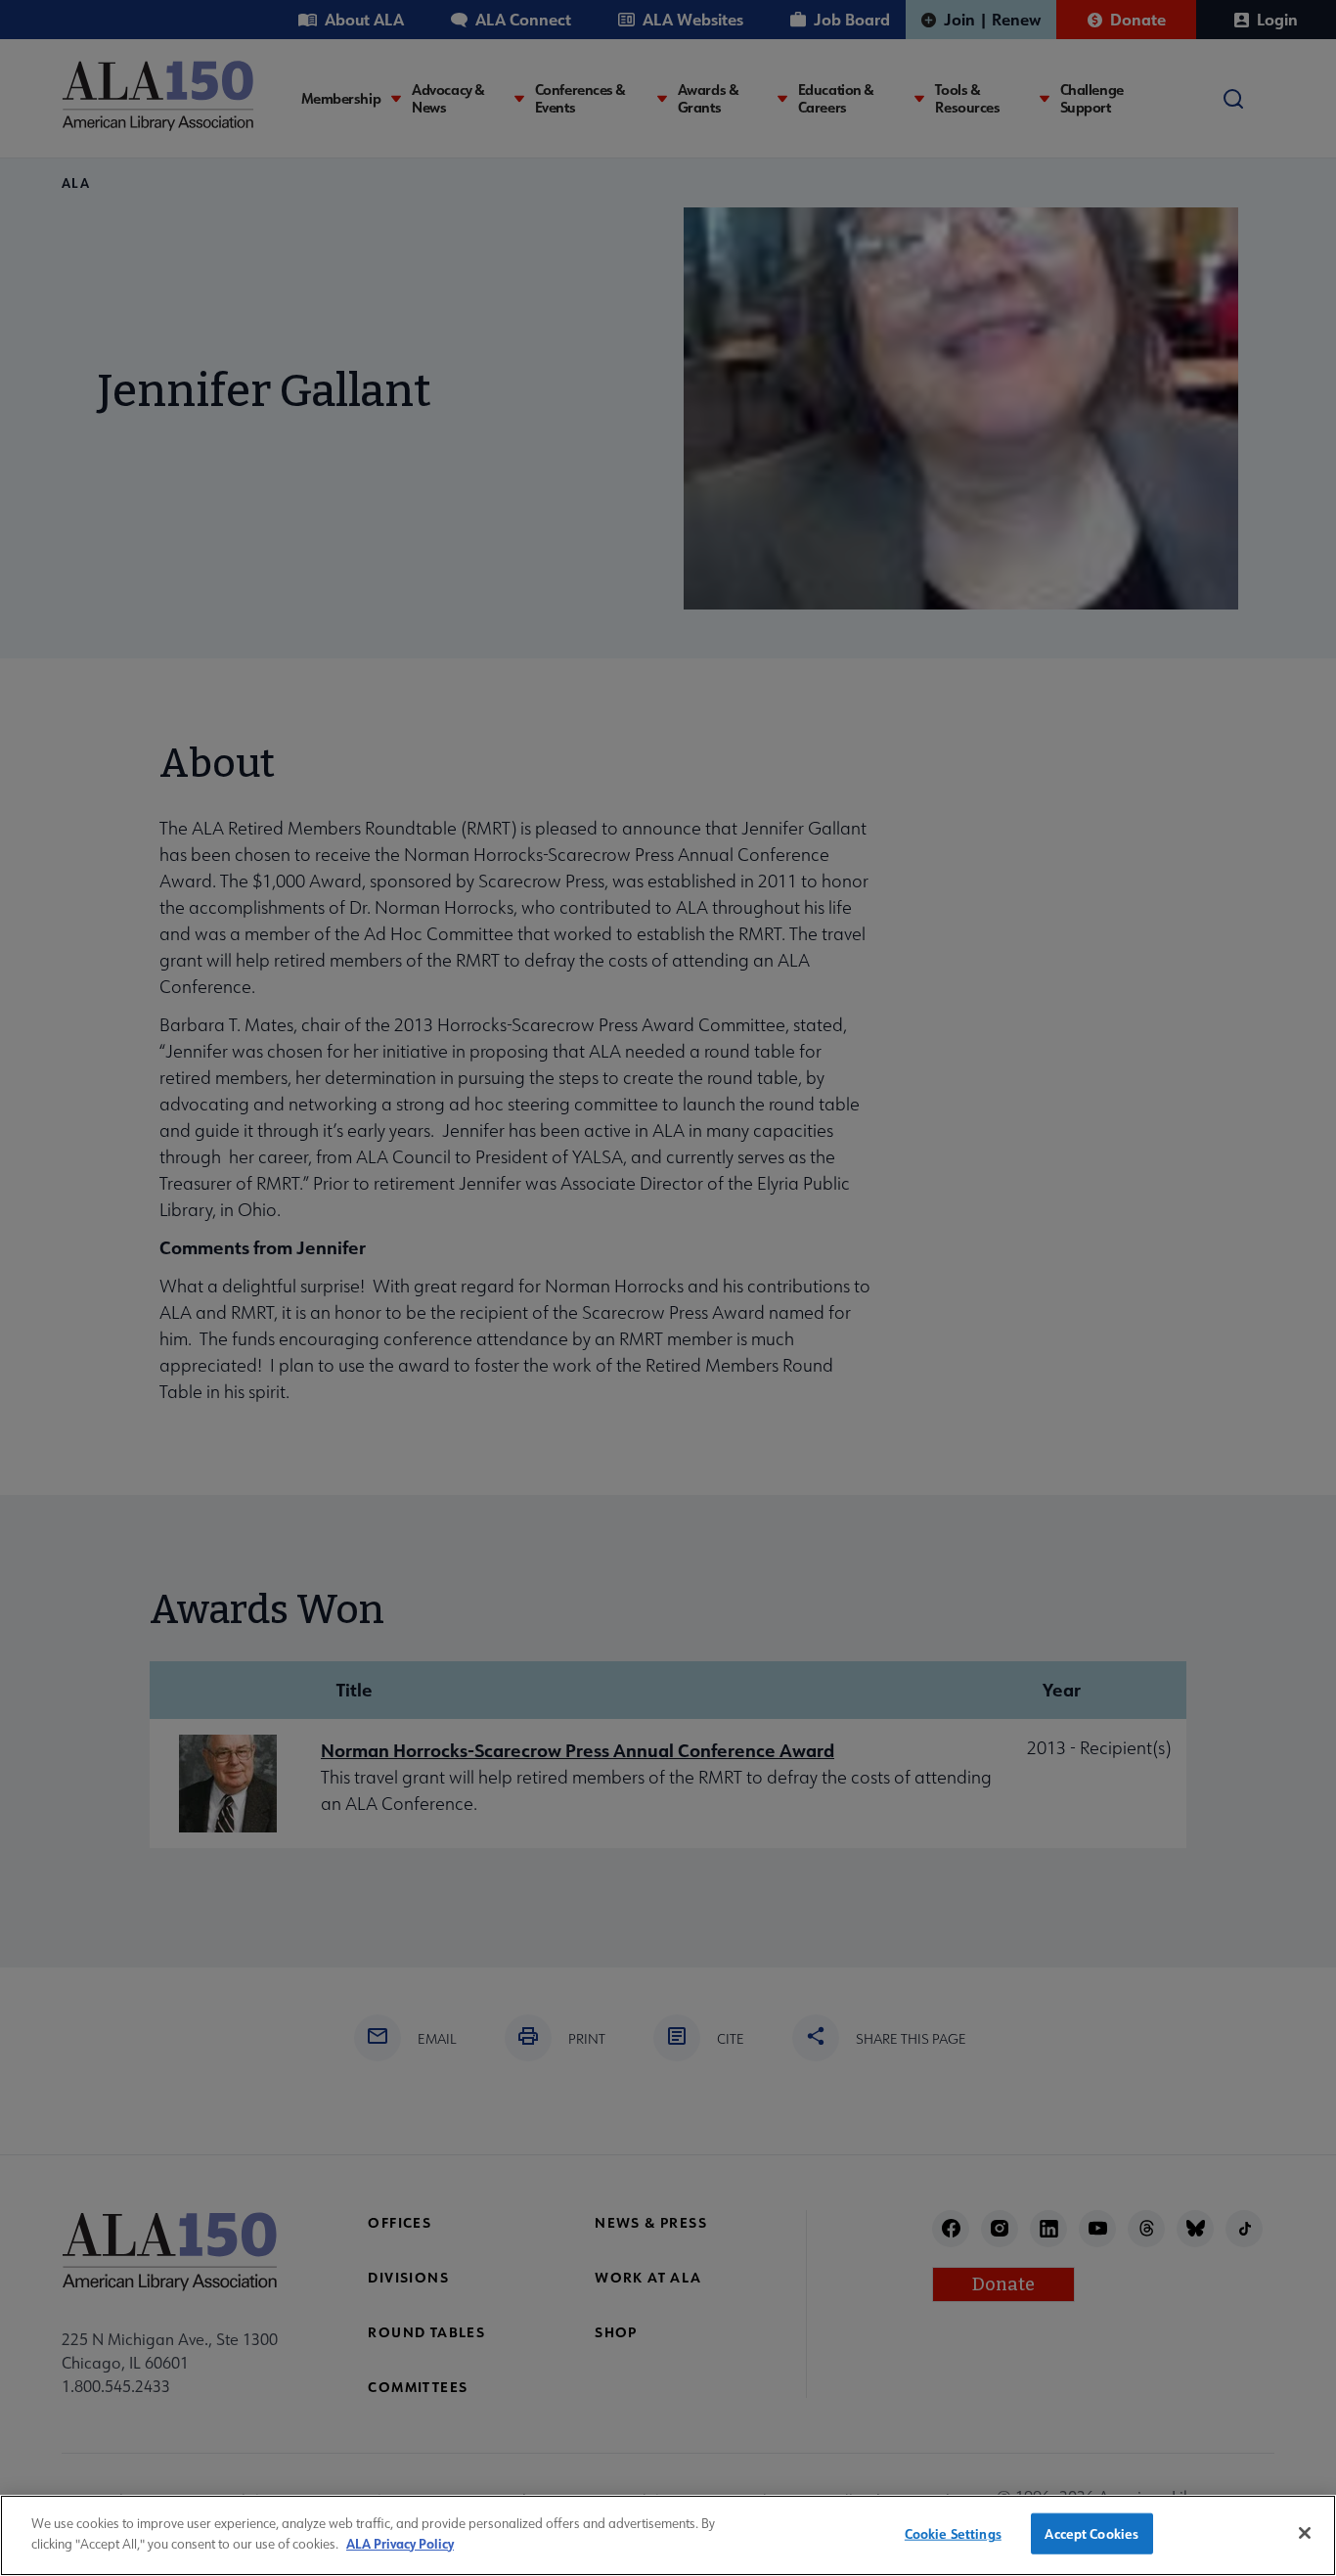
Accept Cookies (1091, 2533)
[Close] (1305, 2533)
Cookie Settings (953, 2533)
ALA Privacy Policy (400, 2542)
